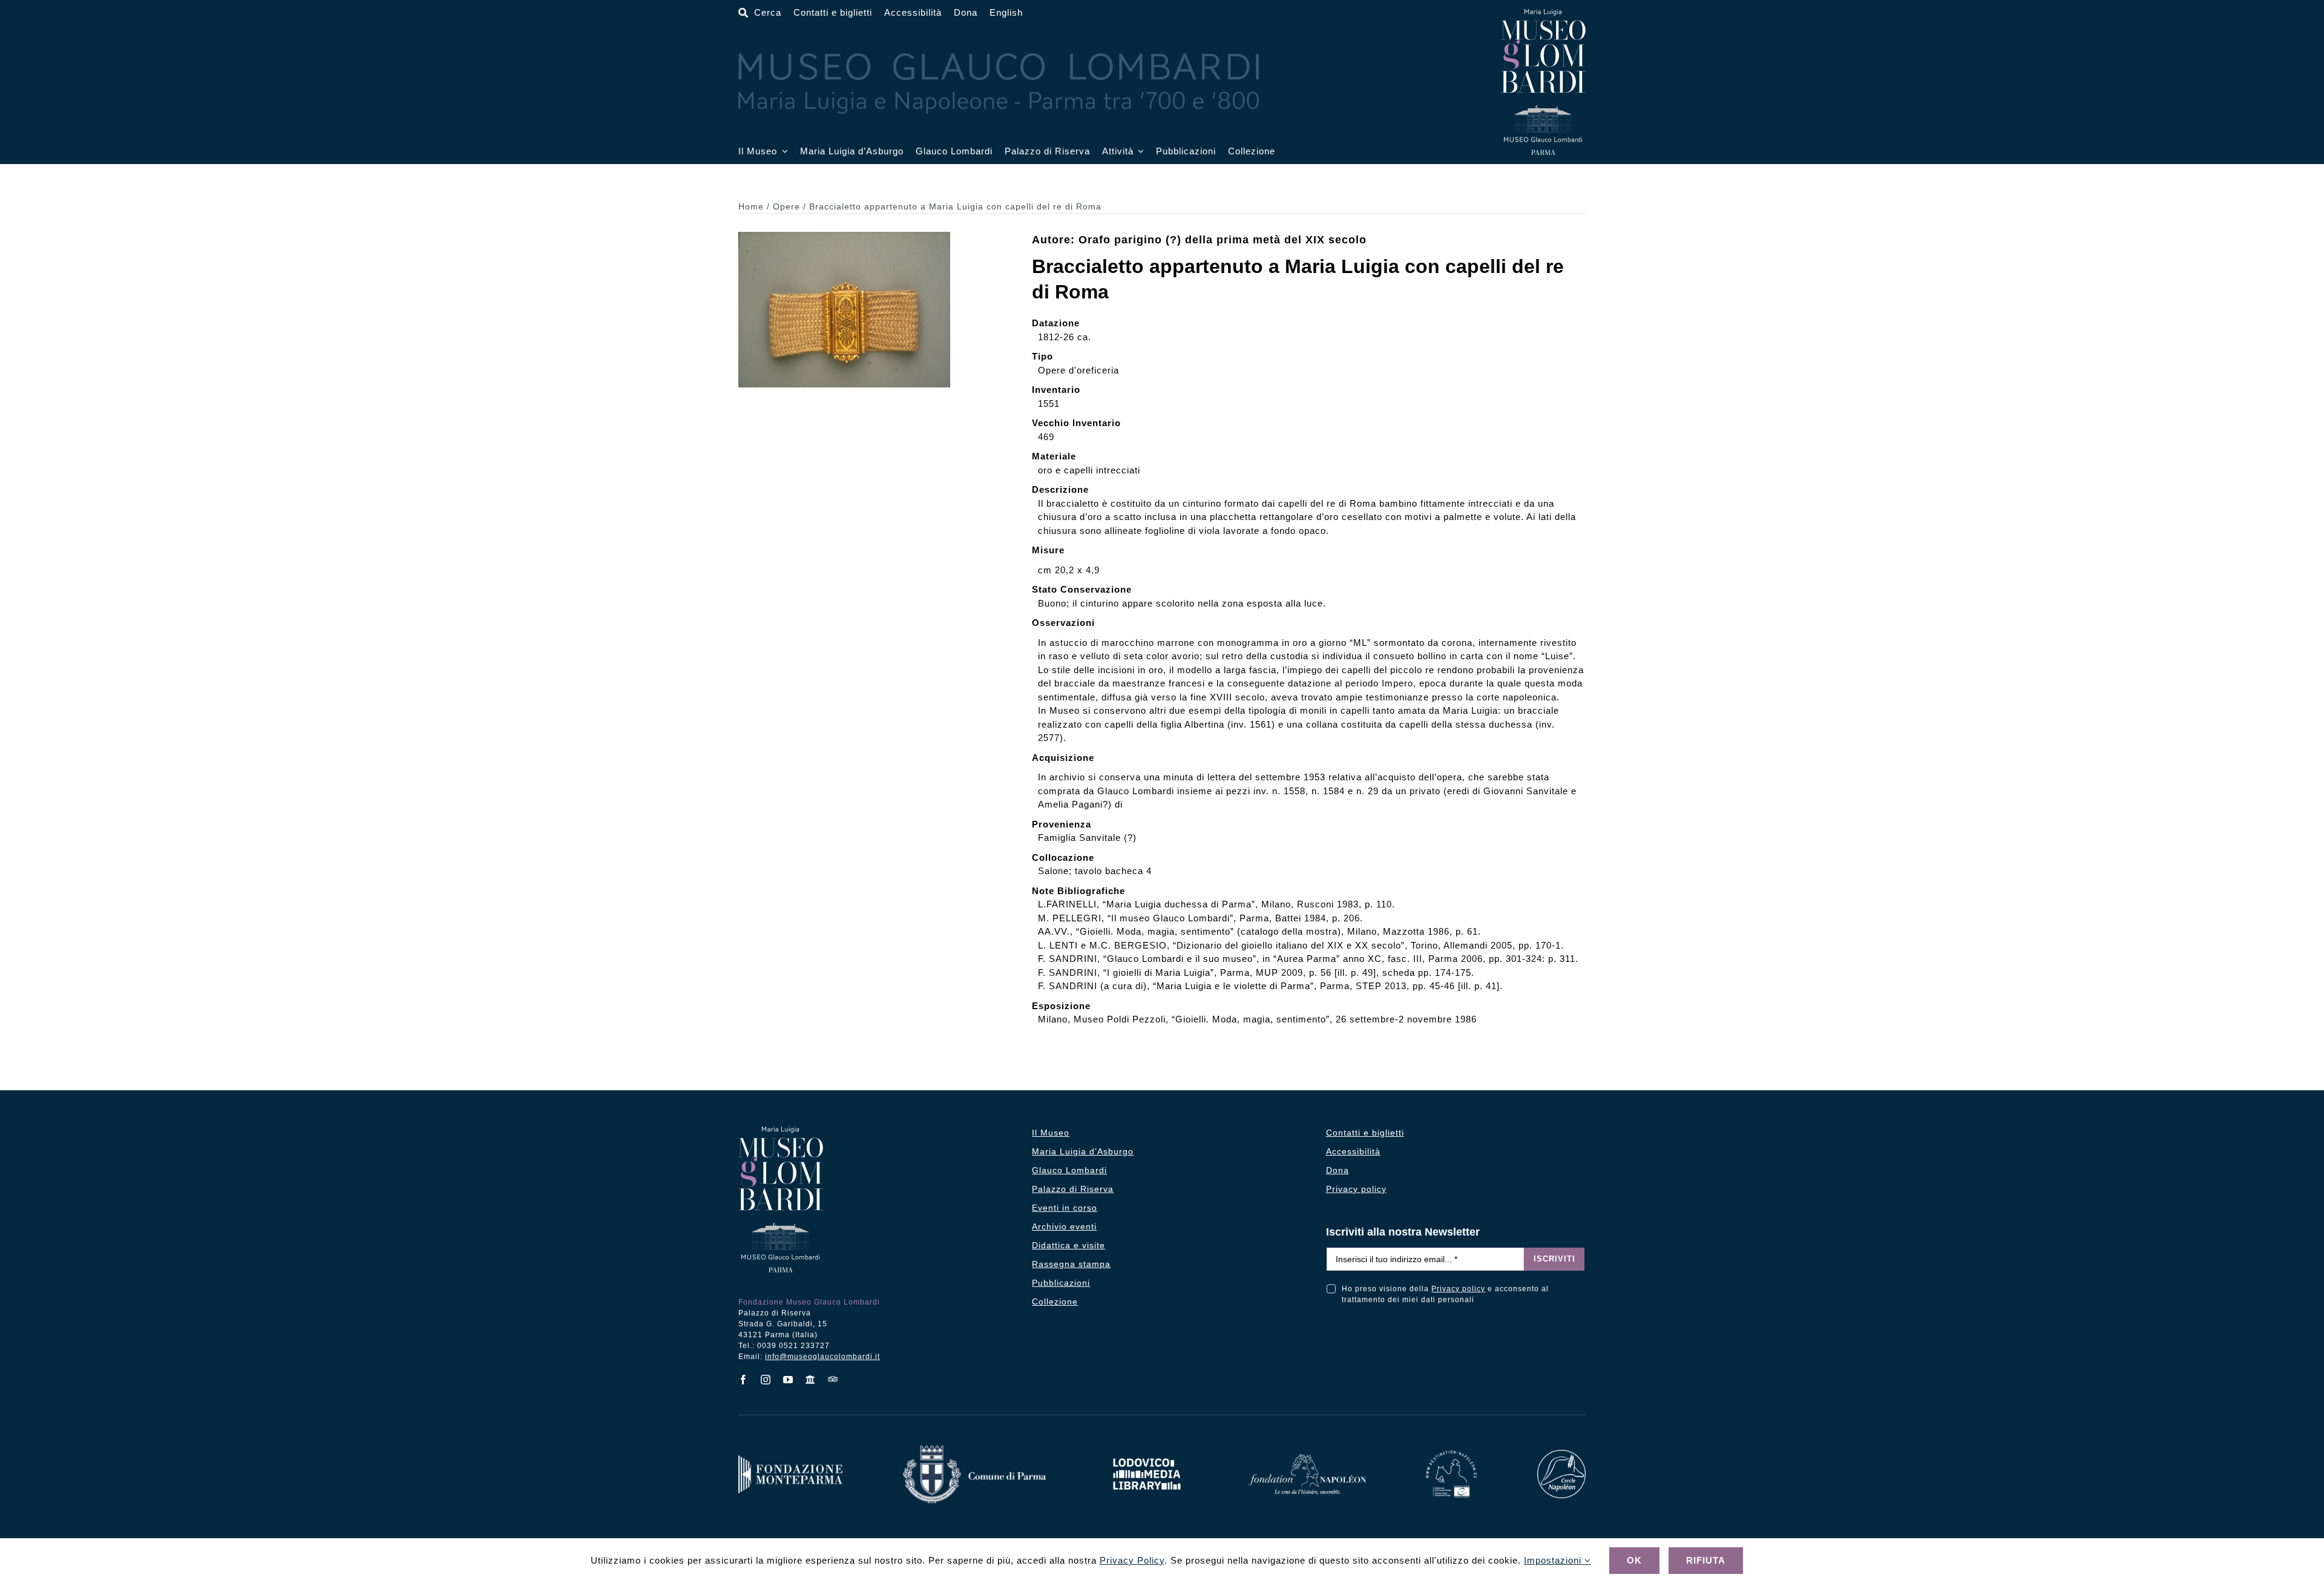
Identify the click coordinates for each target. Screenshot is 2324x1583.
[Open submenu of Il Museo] (783, 152)
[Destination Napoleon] (1451, 1455)
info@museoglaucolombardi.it (822, 1357)
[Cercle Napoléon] (1561, 1454)
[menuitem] (1006, 13)
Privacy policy (1458, 1289)
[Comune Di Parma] (974, 1450)
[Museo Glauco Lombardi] (1543, 14)
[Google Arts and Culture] (811, 1380)
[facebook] (743, 1380)
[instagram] (766, 1380)
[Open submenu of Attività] (1139, 152)
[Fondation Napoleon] (1307, 1459)
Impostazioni (1554, 1560)
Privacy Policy (1132, 1560)
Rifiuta (1706, 1560)
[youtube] (788, 1380)
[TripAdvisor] (833, 1379)
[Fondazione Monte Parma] (790, 1460)
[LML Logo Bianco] (1147, 1455)
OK (1634, 1560)
